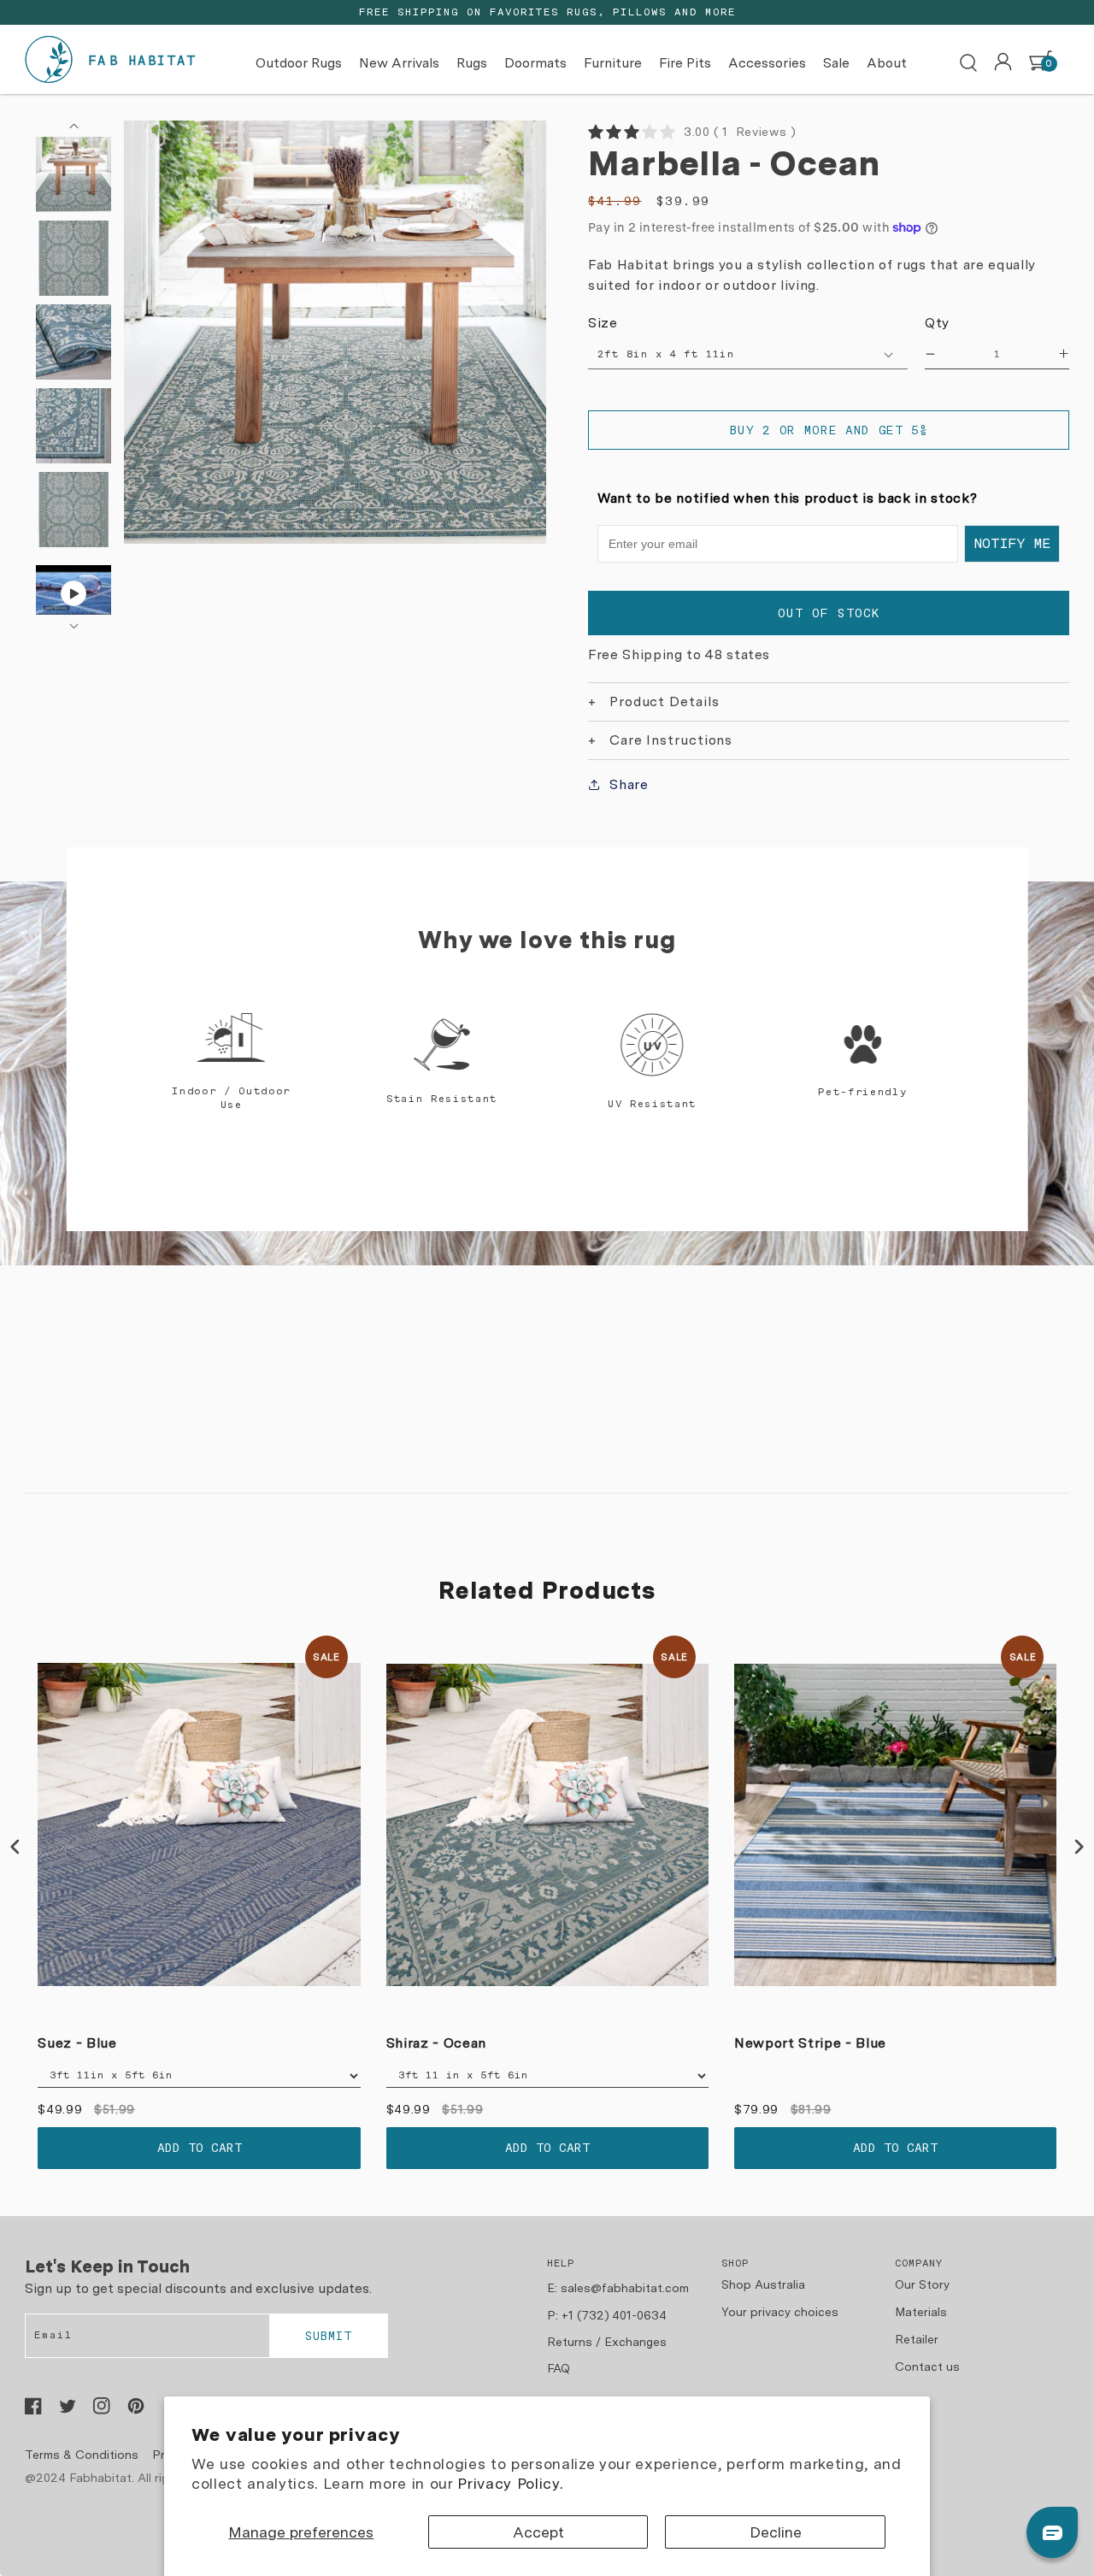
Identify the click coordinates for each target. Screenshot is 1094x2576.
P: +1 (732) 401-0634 (607, 2315)
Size (603, 323)
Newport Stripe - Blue (810, 2043)
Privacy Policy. (510, 2483)
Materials (921, 2312)
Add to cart (200, 2148)
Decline (776, 2532)
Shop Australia (763, 2284)
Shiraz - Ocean (436, 2043)
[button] (968, 64)
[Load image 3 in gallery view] (74, 342)
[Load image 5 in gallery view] (74, 510)
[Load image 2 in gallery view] (74, 258)
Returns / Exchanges (607, 2342)
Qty (937, 323)
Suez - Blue (77, 2043)
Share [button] (629, 784)
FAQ (559, 2368)
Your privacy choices (780, 2312)
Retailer (917, 2339)
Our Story (922, 2284)
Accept (538, 2532)
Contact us (927, 2367)
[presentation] (15, 1847)
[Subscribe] (328, 2336)
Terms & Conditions (82, 2455)
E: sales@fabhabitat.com (618, 2288)
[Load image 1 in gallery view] (74, 174)
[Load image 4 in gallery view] (74, 426)
